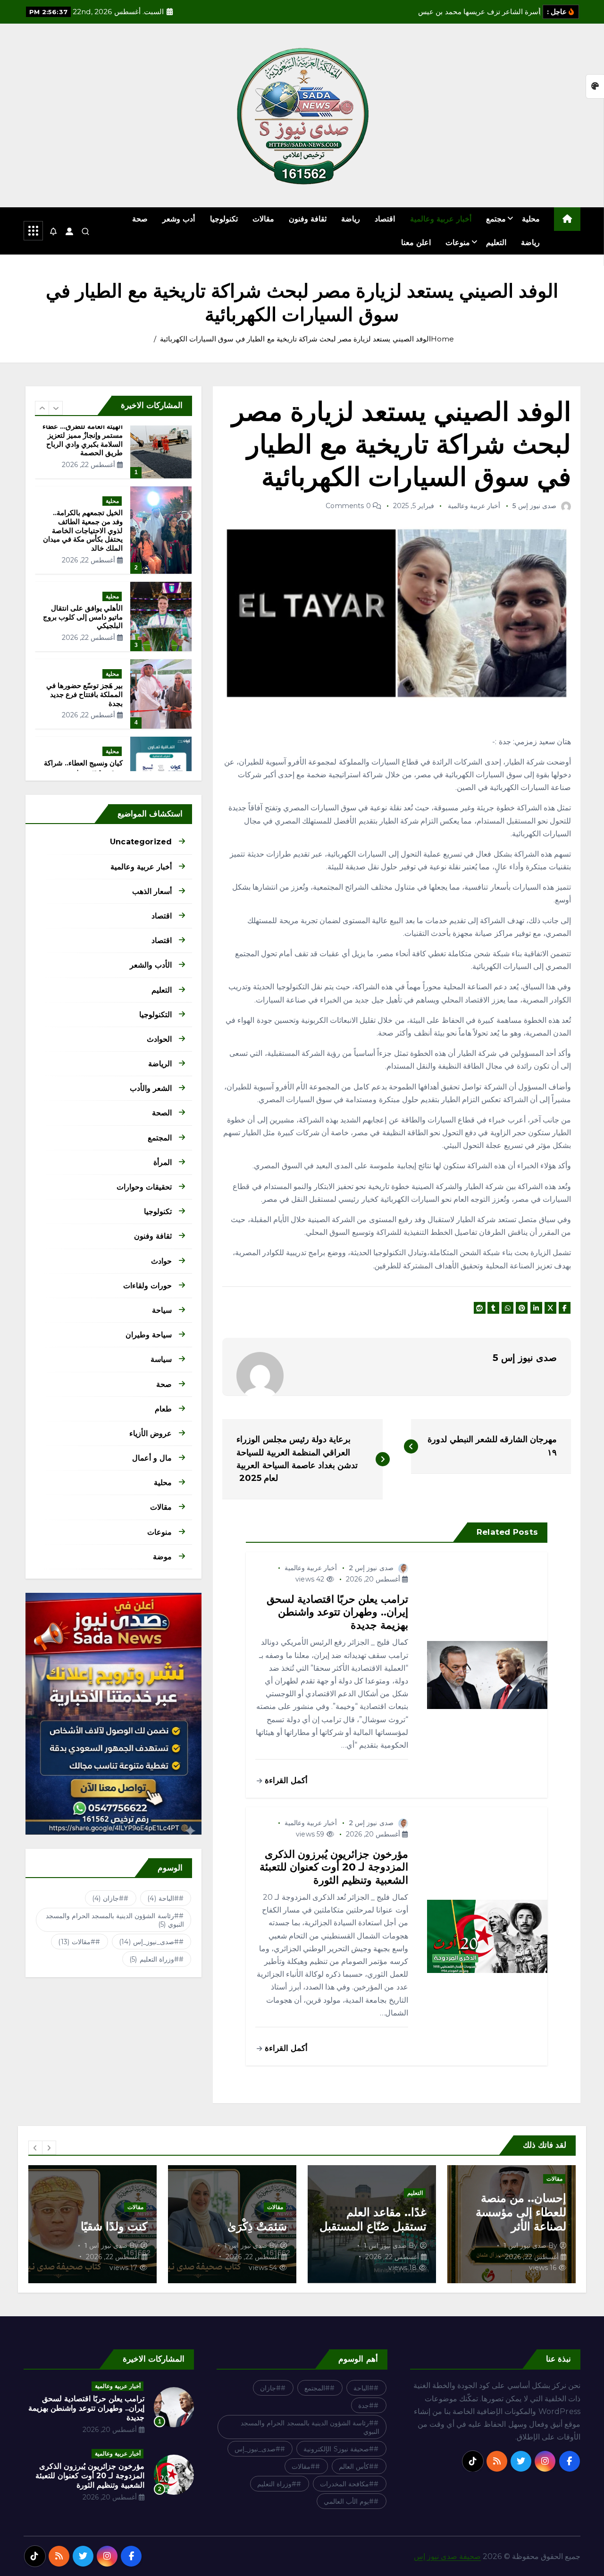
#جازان (108, 1898)
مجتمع (496, 219)
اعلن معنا (416, 242)
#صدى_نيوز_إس (149, 1942)
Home (443, 339)
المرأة (163, 1162)
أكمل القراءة (285, 1780)
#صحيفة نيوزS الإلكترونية (339, 2449)
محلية (531, 219)
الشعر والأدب (151, 1088)
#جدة (366, 2406)
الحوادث (159, 1039)
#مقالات (77, 1942)
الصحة (162, 1113)
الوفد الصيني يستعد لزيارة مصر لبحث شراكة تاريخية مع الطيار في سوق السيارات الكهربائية (295, 339)
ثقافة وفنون (308, 219)
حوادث (161, 1261)
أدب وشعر (179, 219)
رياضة (351, 219)
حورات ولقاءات (147, 1286)
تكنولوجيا (224, 219)
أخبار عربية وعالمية (441, 219)
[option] (113, 471)
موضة (162, 1557)
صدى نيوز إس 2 (371, 1568)
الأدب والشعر (151, 965)
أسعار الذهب (152, 891)
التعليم (496, 242)
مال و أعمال (152, 1458)
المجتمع (160, 1138)
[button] (42, 408)
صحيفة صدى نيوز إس (447, 2556)
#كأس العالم (356, 2466)
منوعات (458, 242)
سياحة (162, 1310)
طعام (163, 1409)
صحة (140, 219)
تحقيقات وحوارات (144, 1187)
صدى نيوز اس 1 (525, 2245)
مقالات (263, 219)
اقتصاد (385, 219)
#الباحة (163, 1898)
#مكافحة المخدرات (347, 2484)
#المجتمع (317, 2388)
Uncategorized (141, 842)
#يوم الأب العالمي (349, 2501)
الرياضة (160, 1064)
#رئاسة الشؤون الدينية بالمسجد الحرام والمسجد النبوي (115, 1920)
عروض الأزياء (151, 1433)
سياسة (161, 1359)
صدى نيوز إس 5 (534, 506)
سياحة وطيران (149, 1335)
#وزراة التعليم (154, 1959)
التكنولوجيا (155, 1015)
